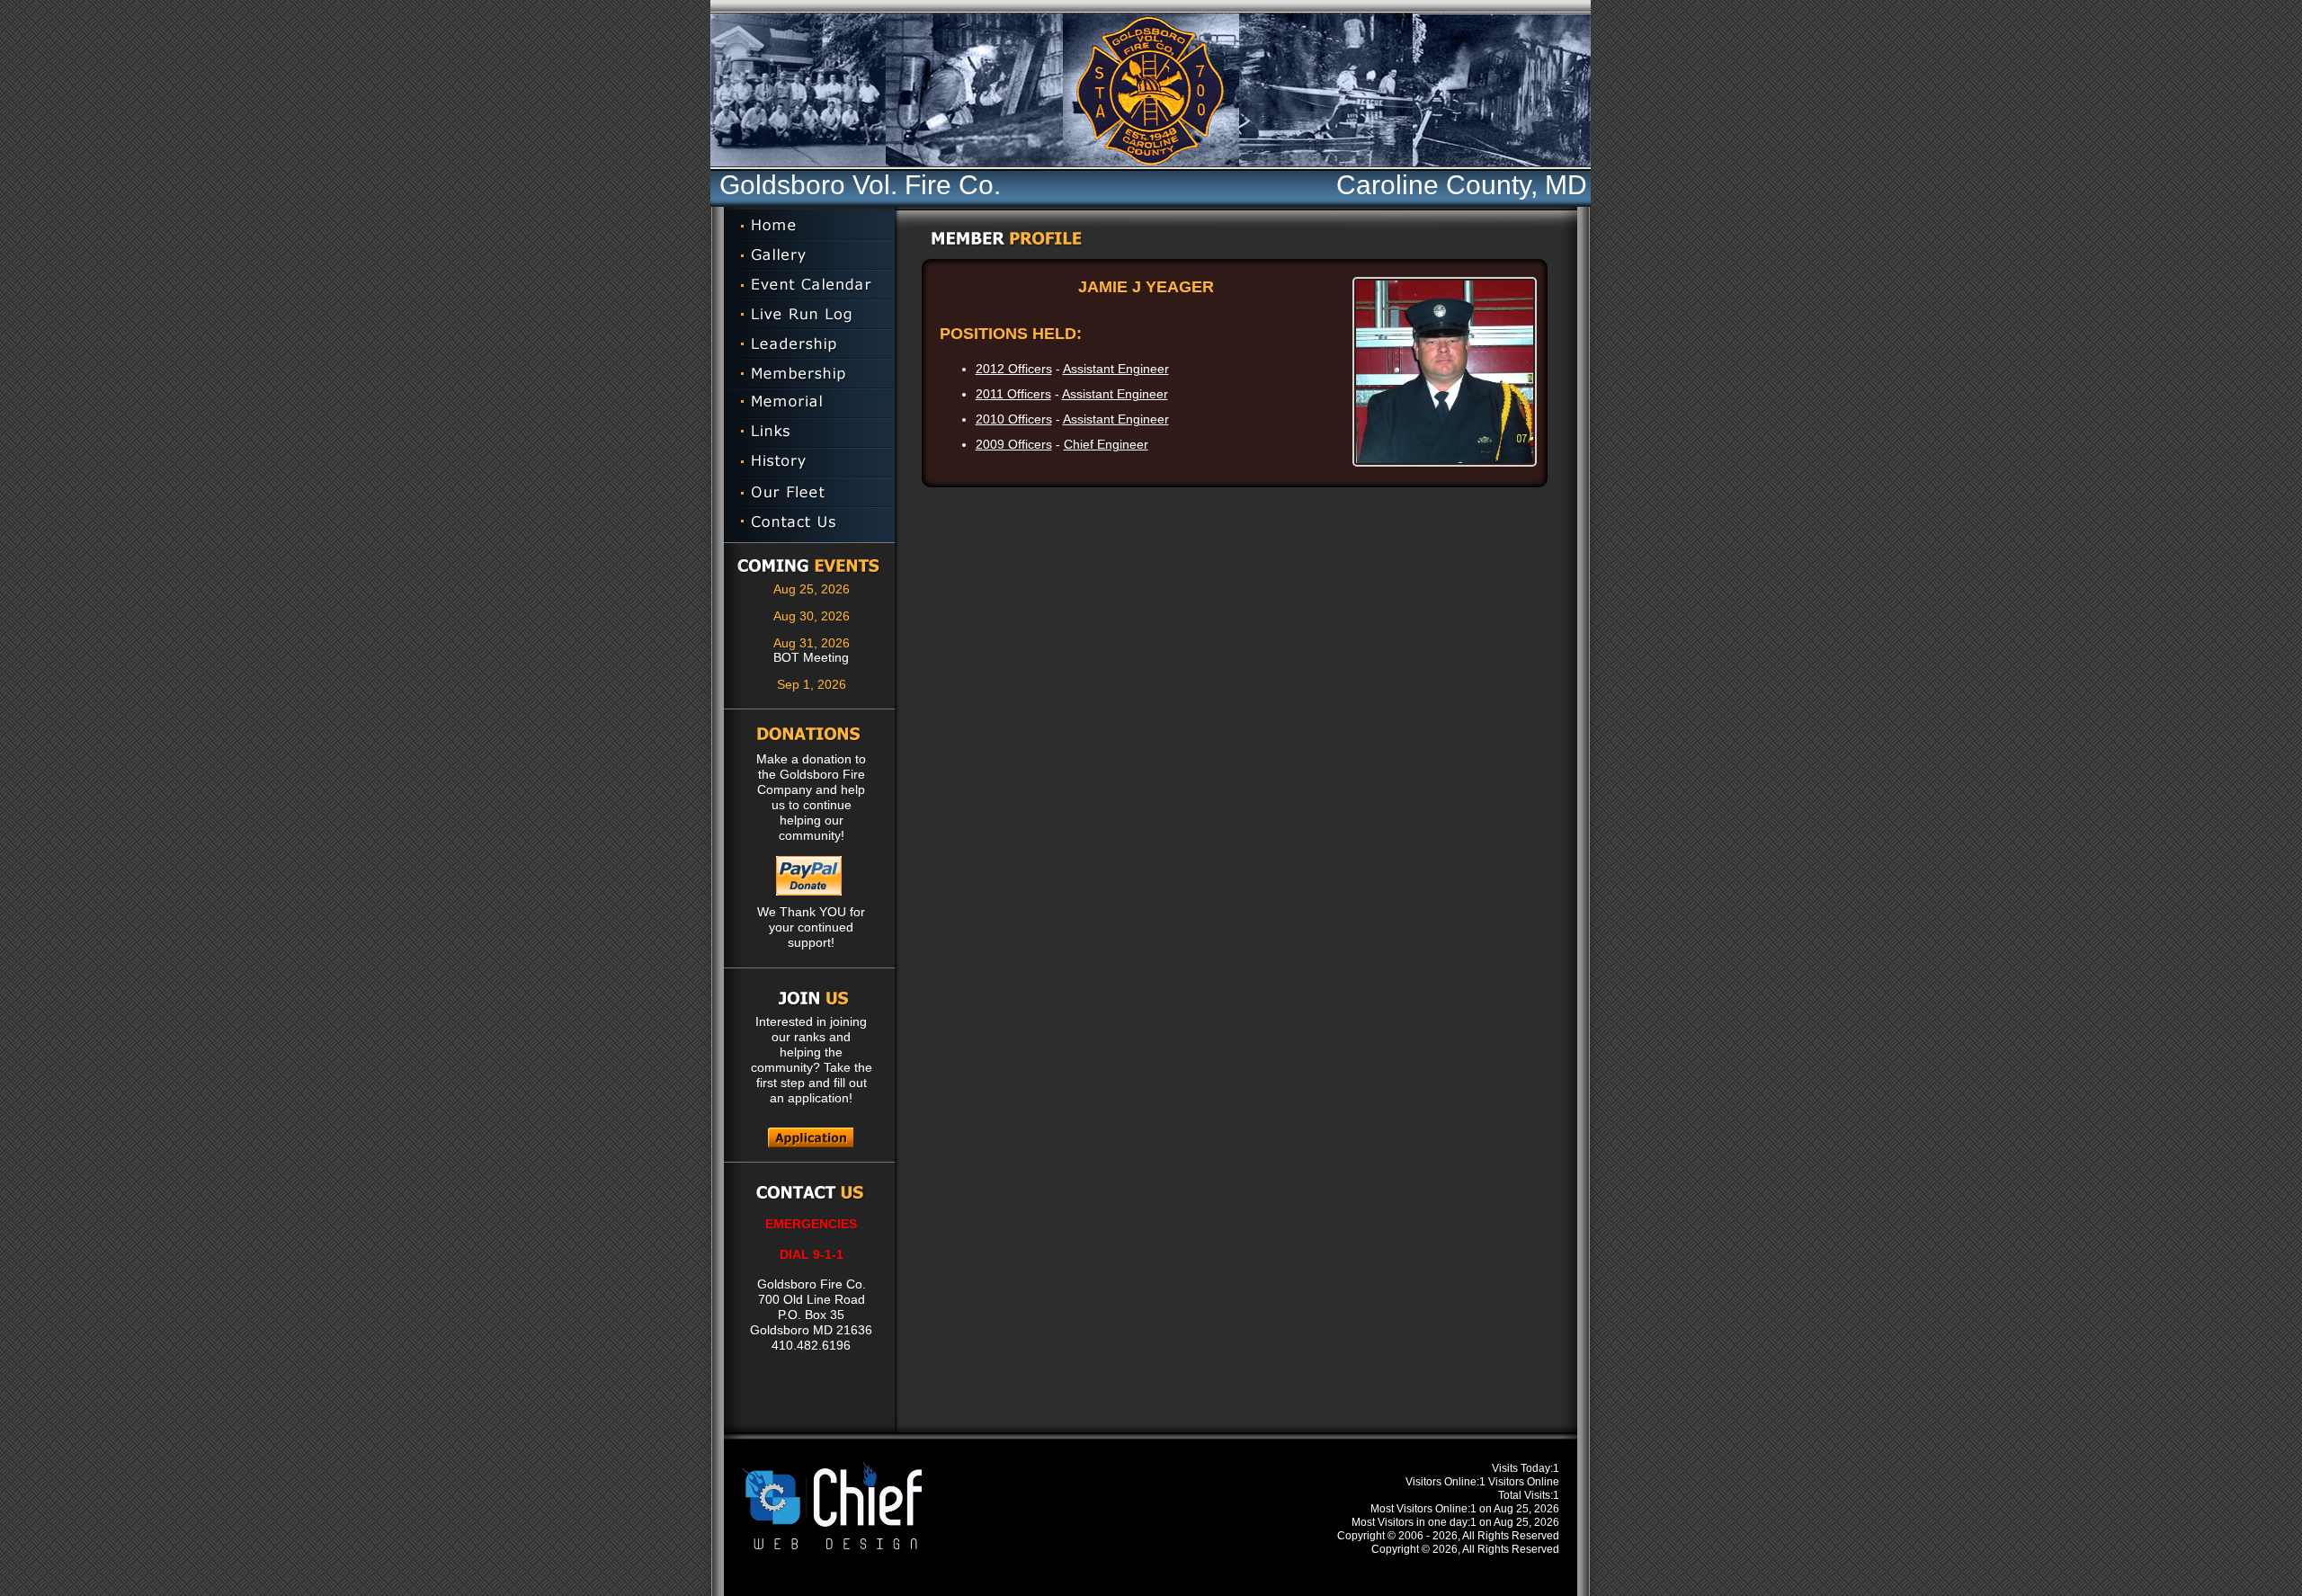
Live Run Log (809, 314)
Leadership (809, 344)
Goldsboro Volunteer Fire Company (1555, 90)
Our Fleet (809, 492)
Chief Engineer (1106, 444)
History (809, 463)
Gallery (809, 255)
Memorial (809, 403)
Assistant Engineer (1116, 369)
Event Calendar (809, 285)
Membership (809, 374)
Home (809, 225)
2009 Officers (1014, 444)
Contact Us (809, 525)
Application (811, 1138)
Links (809, 433)
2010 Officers (1014, 419)
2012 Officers (1014, 369)
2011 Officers (1013, 394)
